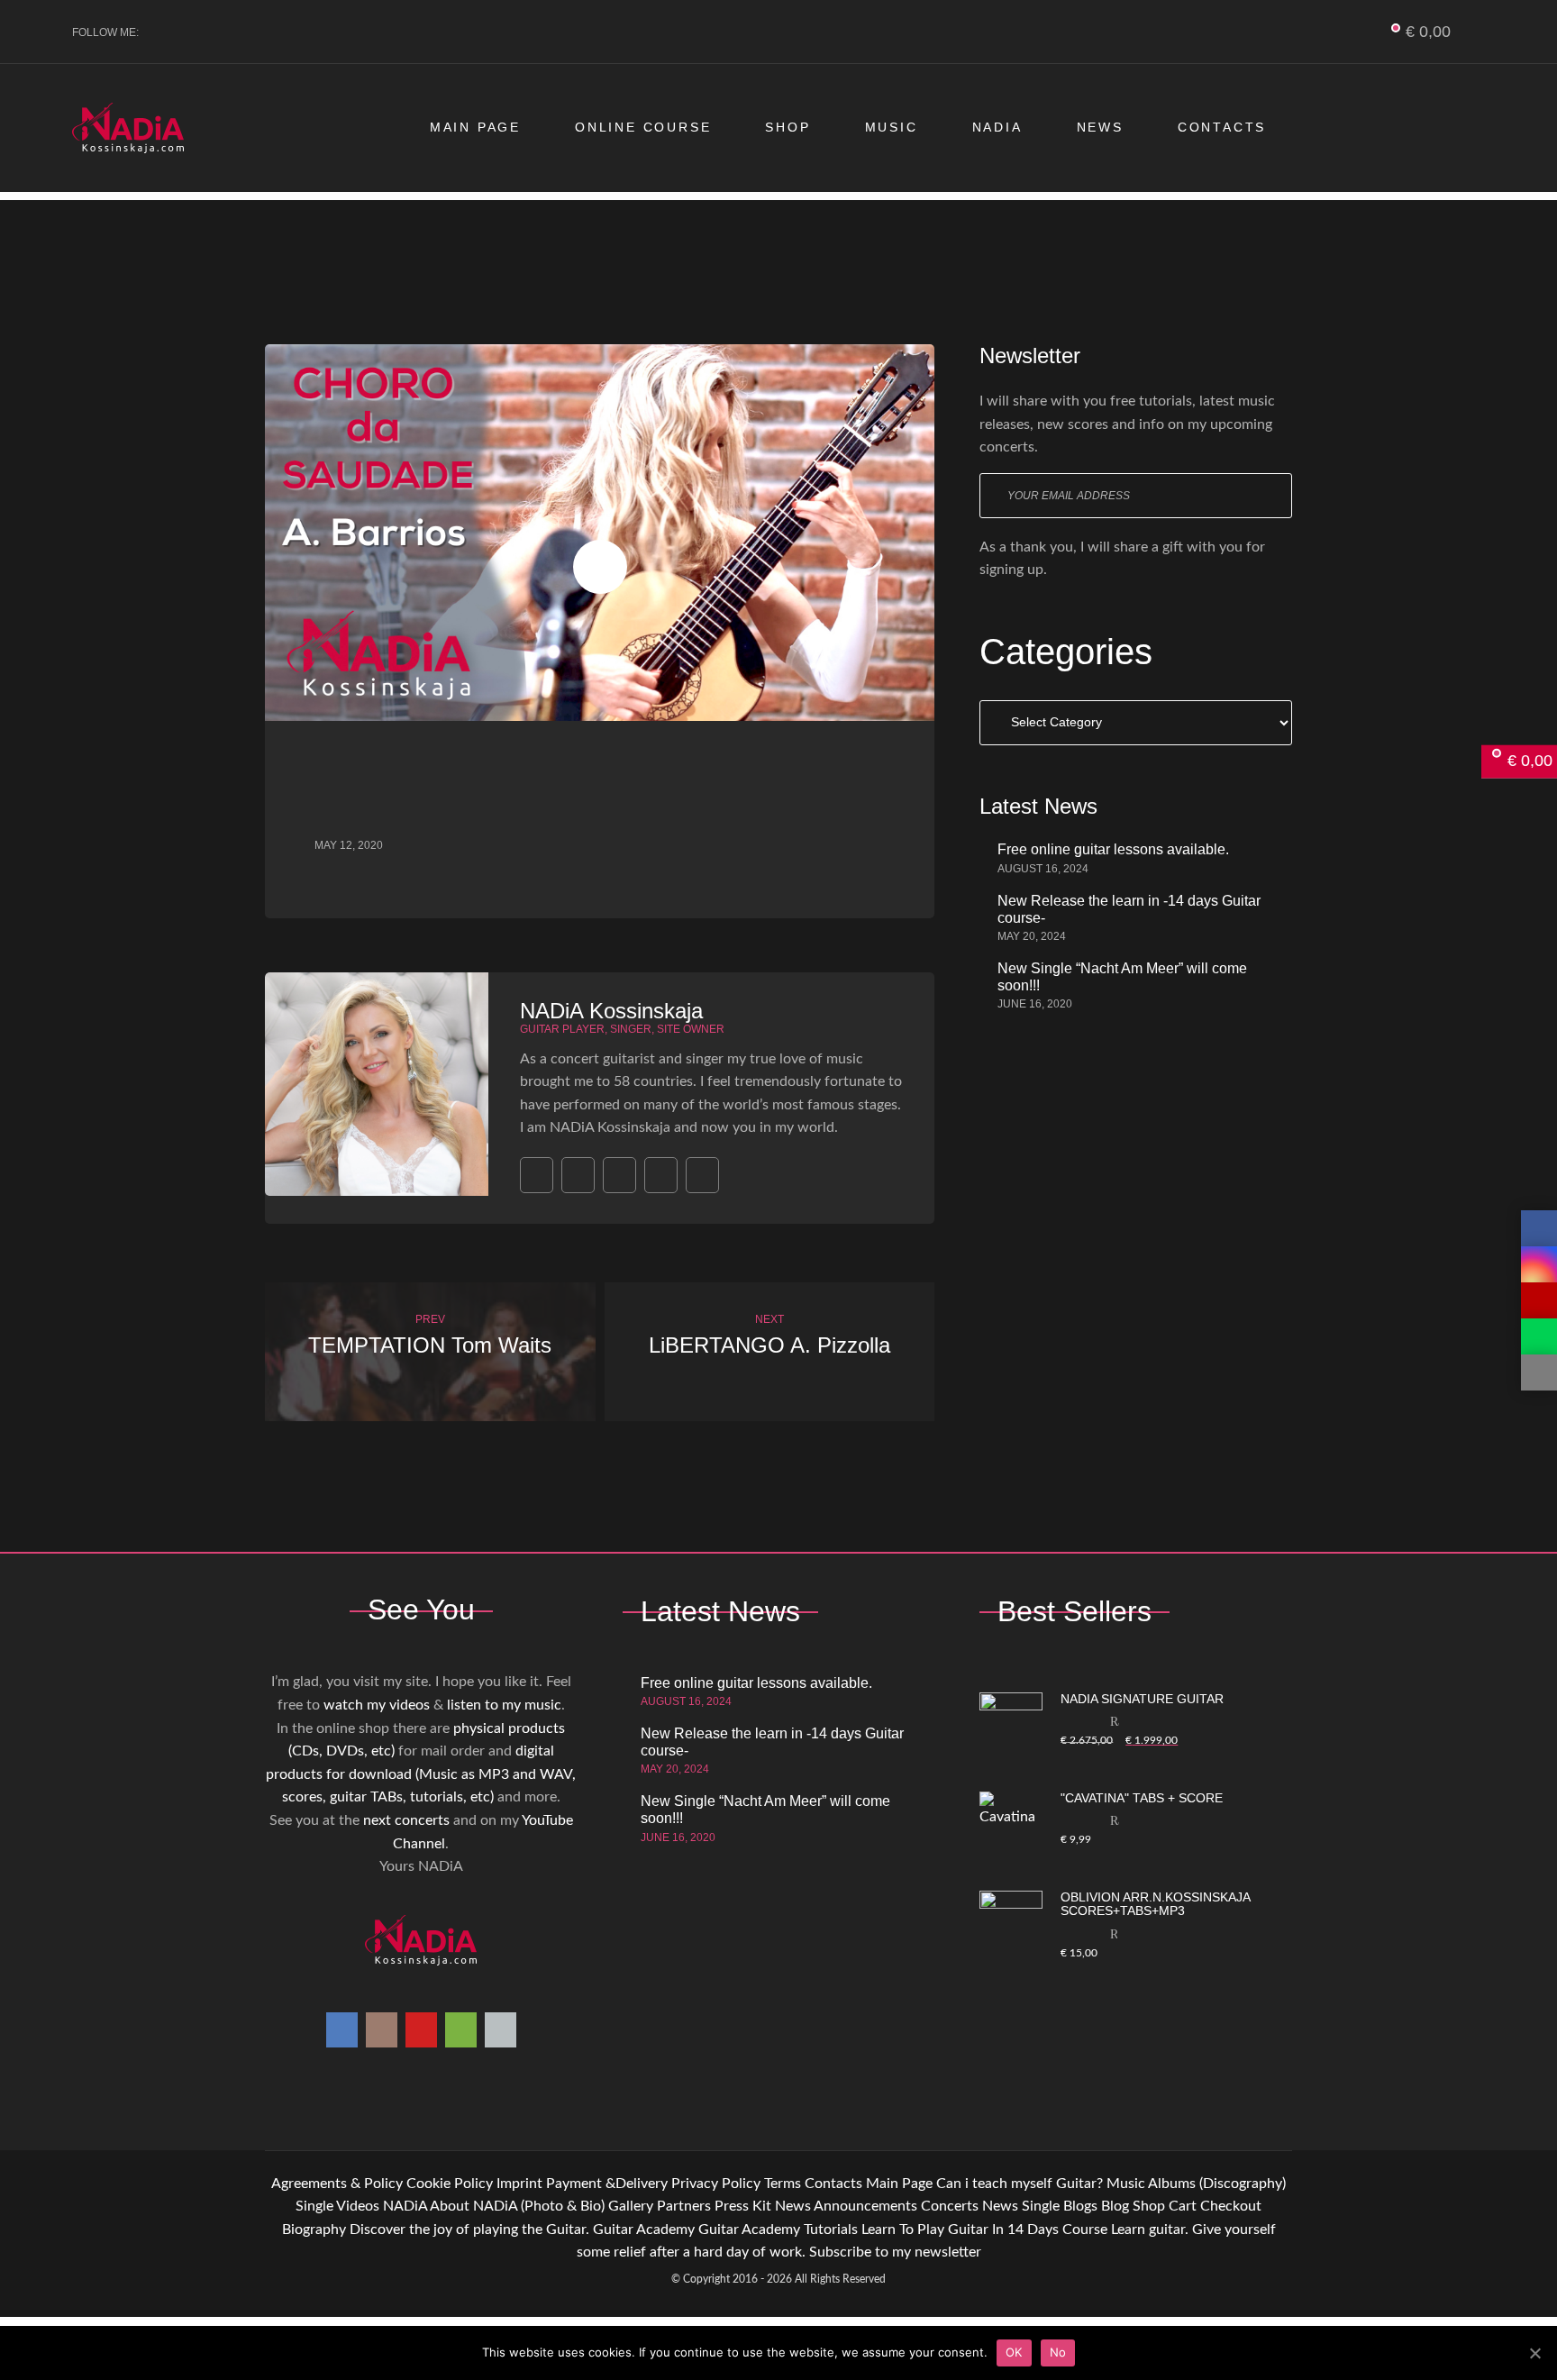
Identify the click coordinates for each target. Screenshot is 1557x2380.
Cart (1183, 2206)
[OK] (1534, 2353)
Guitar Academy (644, 2230)
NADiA (997, 127)
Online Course (643, 127)
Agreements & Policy (337, 2184)
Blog (1115, 2206)
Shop (788, 127)
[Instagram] (195, 32)
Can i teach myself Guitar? (1020, 2184)
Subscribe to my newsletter (895, 2252)
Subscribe (1270, 496)
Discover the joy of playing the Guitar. (469, 2230)
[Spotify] (255, 32)
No (1058, 2352)
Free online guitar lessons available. (1113, 849)
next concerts (406, 1820)
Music (892, 127)
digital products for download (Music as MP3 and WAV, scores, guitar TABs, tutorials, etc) (421, 1774)
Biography (314, 2230)
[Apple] (284, 32)
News (1100, 127)
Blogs (1080, 2206)
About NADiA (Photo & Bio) (517, 2206)
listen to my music (504, 1705)
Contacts (1222, 127)
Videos (358, 2206)
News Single (1021, 2206)
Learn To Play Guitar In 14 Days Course (984, 2230)
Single (314, 2206)
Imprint (519, 2184)
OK (1014, 2352)
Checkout (1231, 2206)
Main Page (475, 127)
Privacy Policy (716, 2184)
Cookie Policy (450, 2184)
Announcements (865, 2206)
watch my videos (377, 1705)
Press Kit (743, 2206)
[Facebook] (165, 32)
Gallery (631, 2206)
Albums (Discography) (1217, 2184)
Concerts (950, 2206)
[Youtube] (225, 32)
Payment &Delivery (607, 2184)
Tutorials (831, 2230)
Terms (783, 2184)
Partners (684, 2206)
